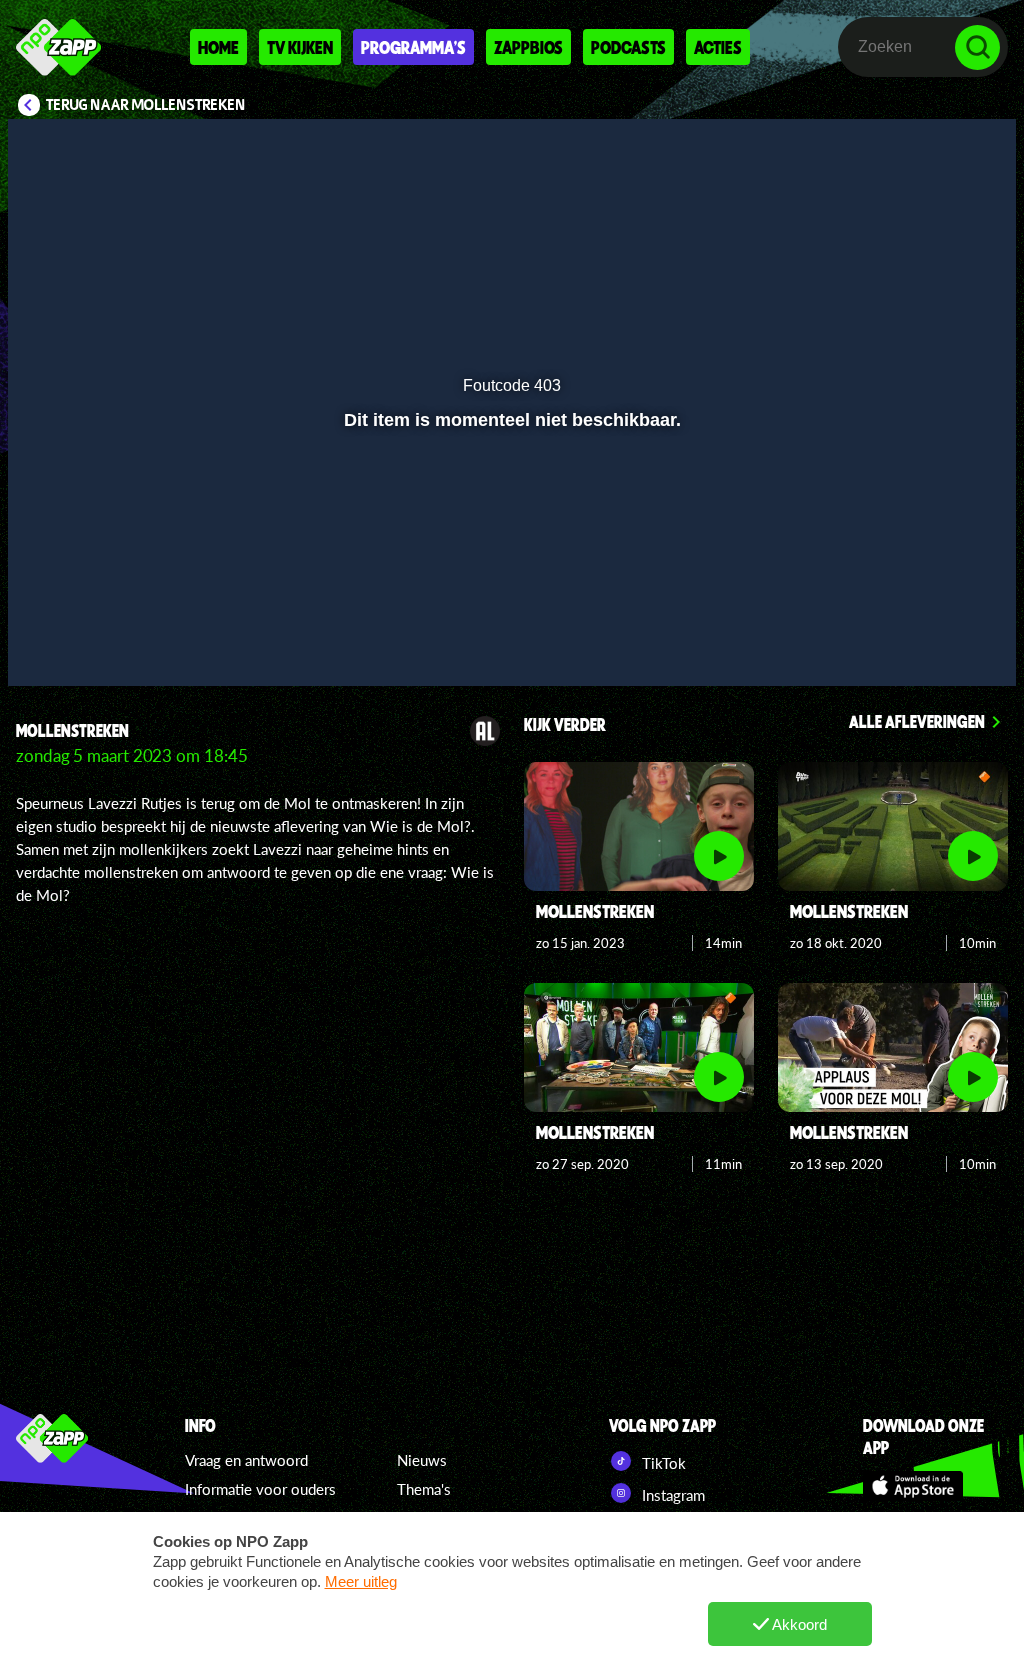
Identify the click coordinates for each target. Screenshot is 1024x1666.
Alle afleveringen (917, 721)
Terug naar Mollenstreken (146, 105)
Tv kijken (300, 47)
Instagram (671, 1495)
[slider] (509, 600)
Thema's (424, 1489)
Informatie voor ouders (260, 1489)
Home (218, 47)
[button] (48, 642)
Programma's (413, 47)
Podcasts (628, 47)
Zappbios (528, 47)
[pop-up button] (933, 642)
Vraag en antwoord (246, 1460)
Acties (718, 47)
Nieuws (422, 1460)
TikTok (662, 1463)
